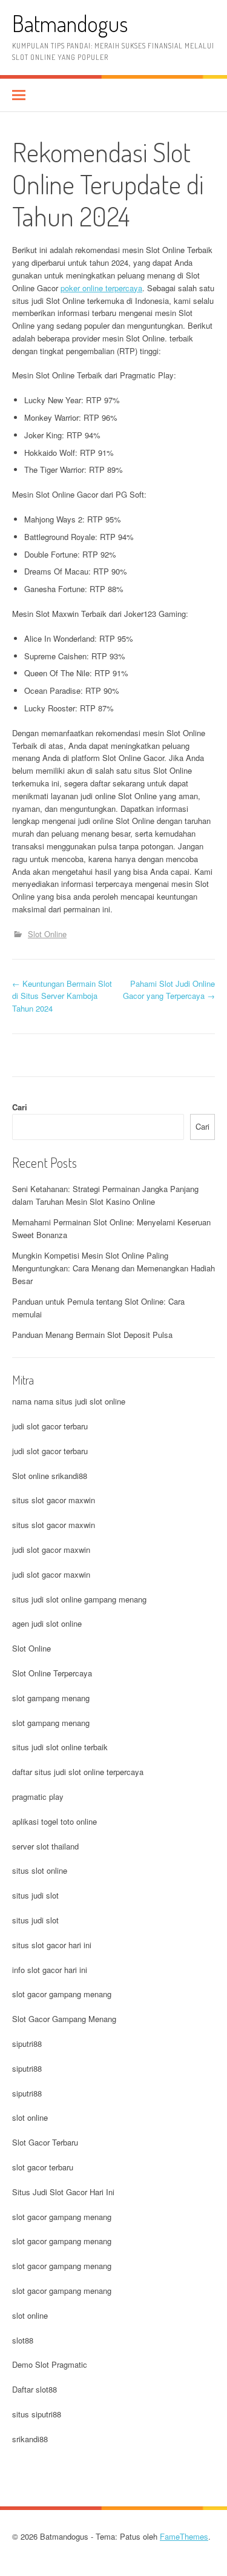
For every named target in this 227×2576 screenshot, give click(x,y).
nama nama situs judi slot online (69, 1401)
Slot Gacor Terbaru (45, 2142)
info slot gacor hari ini (50, 1970)
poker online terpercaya (101, 288)
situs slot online (40, 1870)
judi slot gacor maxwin (51, 1550)
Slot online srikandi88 (50, 1476)
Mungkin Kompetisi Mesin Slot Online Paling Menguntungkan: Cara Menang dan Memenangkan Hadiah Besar (113, 1268)
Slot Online (47, 934)
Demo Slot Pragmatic (50, 2364)
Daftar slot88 (35, 2389)
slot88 (23, 2340)
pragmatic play (38, 1797)
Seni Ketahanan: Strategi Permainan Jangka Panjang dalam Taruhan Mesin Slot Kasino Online (105, 1195)
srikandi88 (30, 2439)
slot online (30, 2117)
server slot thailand (45, 1846)
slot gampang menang (51, 1698)
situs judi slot (35, 1895)
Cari (20, 1107)
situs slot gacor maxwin (54, 1500)
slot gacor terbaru (43, 2167)
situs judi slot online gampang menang (79, 1599)
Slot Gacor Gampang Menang (64, 2019)
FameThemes (184, 2536)
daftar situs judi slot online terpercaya (78, 1772)
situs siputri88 (37, 2414)
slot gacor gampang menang (62, 1994)
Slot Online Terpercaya (52, 1673)
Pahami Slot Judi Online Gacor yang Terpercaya (169, 990)
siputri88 (27, 2044)
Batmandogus (70, 23)
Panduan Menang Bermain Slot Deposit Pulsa (92, 1335)
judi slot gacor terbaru (50, 1426)
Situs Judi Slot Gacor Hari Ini (63, 2192)
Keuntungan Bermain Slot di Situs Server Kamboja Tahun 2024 (62, 996)
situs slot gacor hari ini (52, 1945)
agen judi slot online (47, 1623)
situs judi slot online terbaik (60, 1747)
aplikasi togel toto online (54, 1821)
